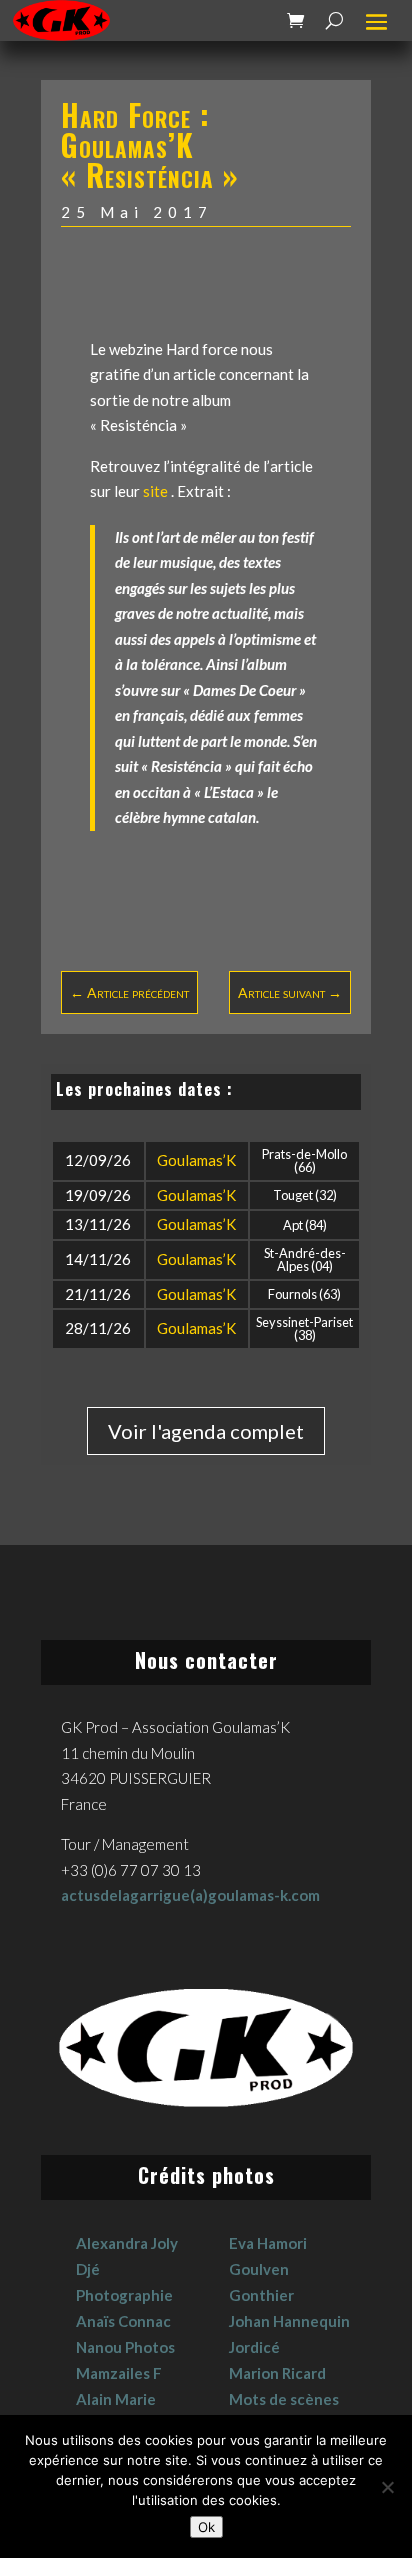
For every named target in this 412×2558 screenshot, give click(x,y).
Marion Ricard (277, 2373)
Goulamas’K (196, 1160)
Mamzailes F (119, 2373)
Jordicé (254, 2347)
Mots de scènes (284, 2399)
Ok (206, 2527)
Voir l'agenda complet (206, 1431)
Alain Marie (116, 2399)
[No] (387, 2487)
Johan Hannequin (289, 2321)
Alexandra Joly (127, 2243)
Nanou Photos (125, 2347)
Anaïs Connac (123, 2321)
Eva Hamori (268, 2243)
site (157, 491)
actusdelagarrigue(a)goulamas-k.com (190, 1895)
